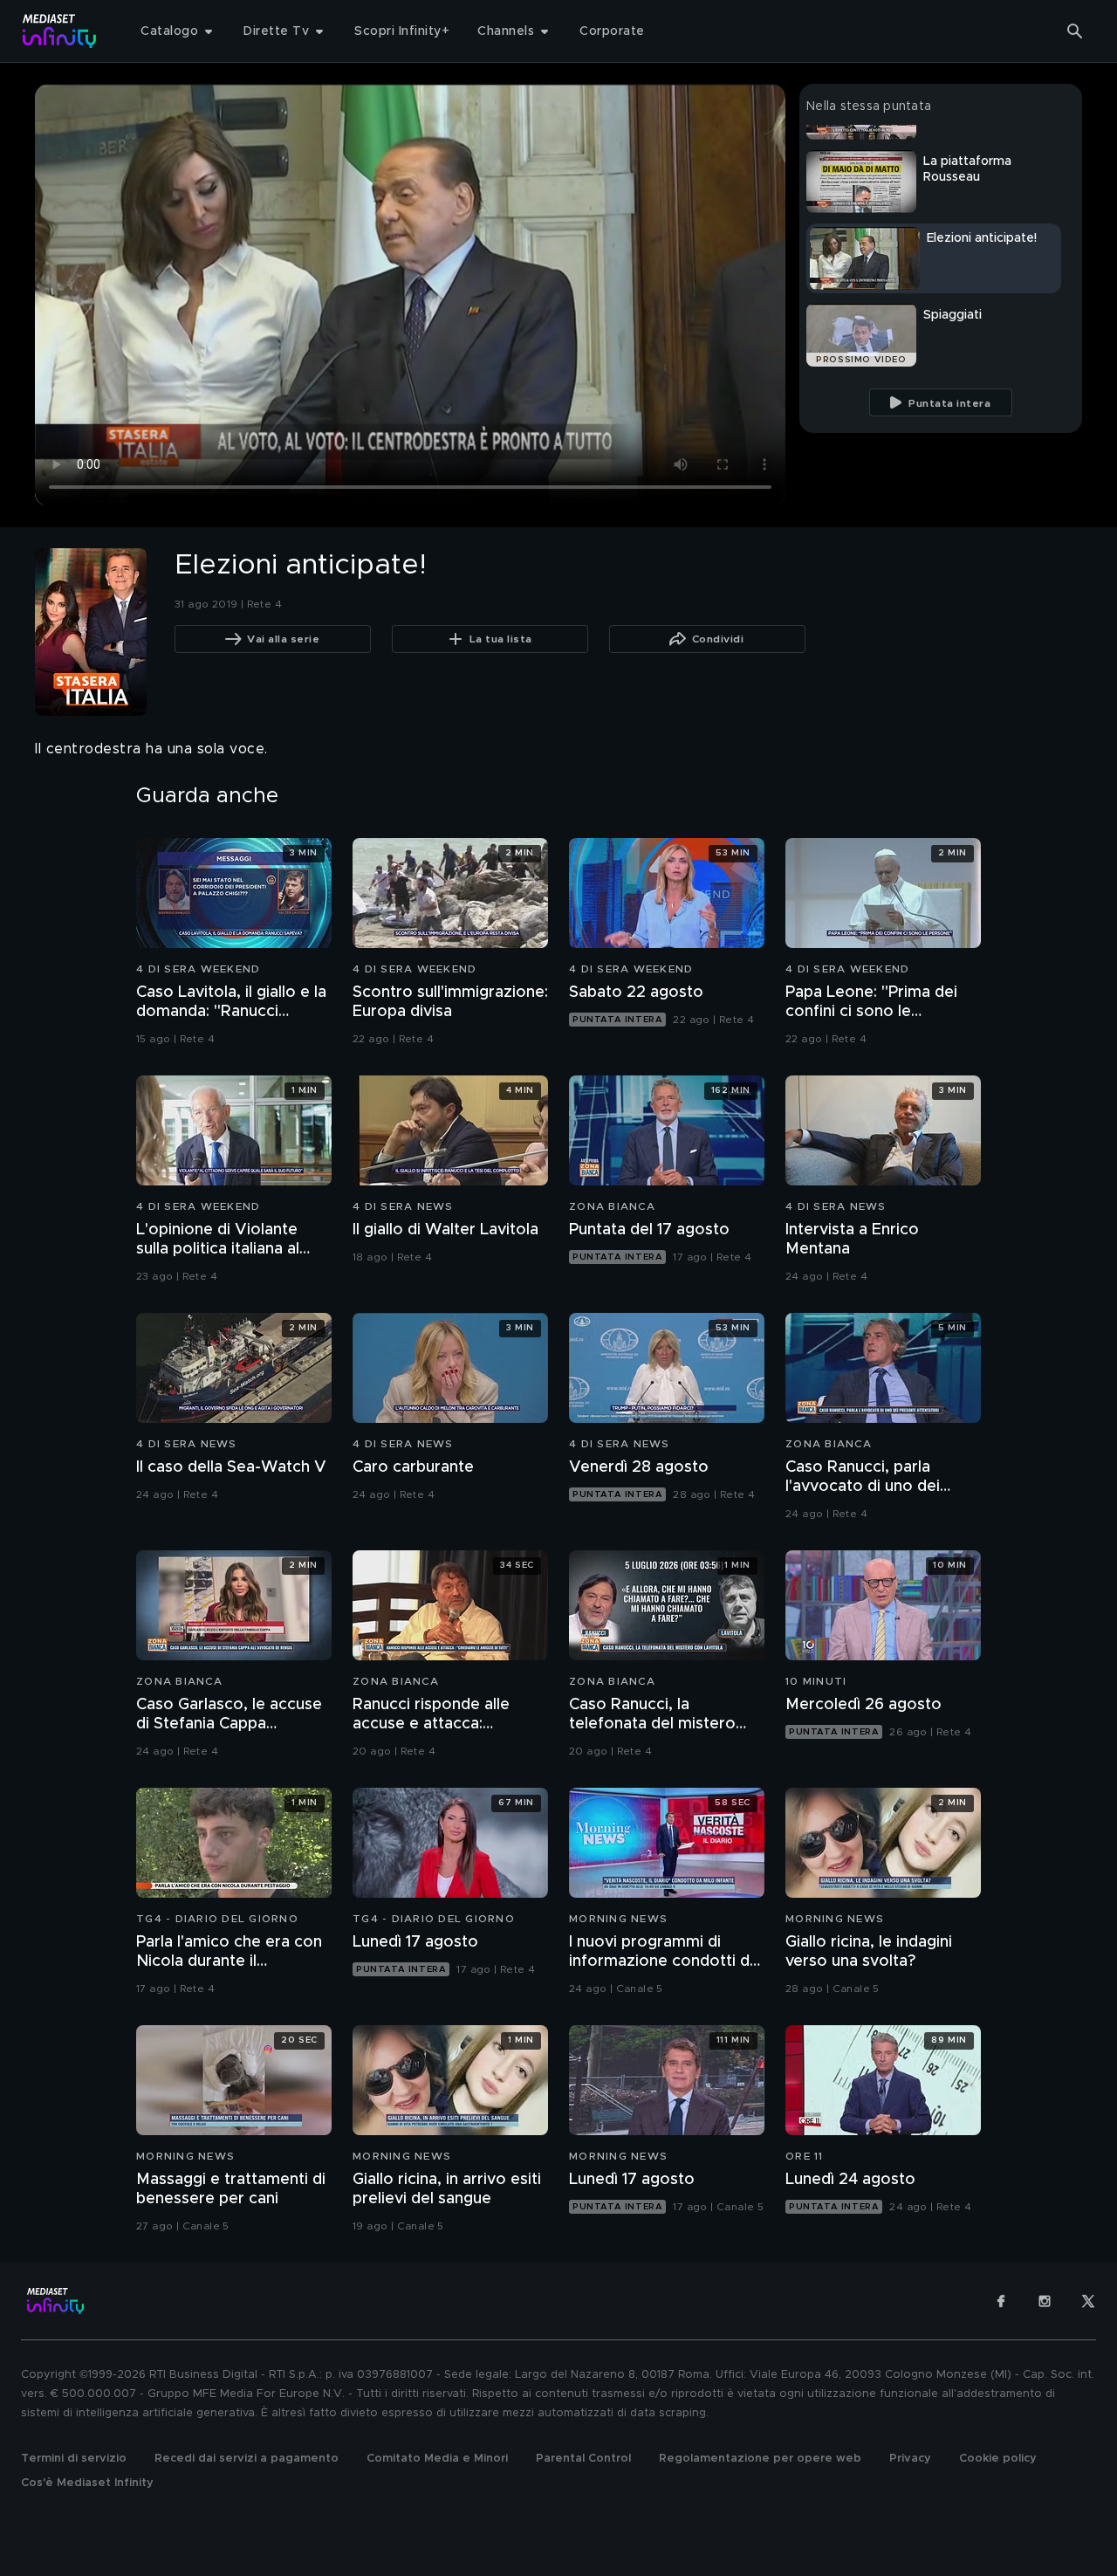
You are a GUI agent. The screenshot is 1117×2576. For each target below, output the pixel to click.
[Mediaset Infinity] (60, 31)
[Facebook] (1001, 2301)
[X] (1088, 2301)
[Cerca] (1075, 31)
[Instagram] (1045, 2301)
